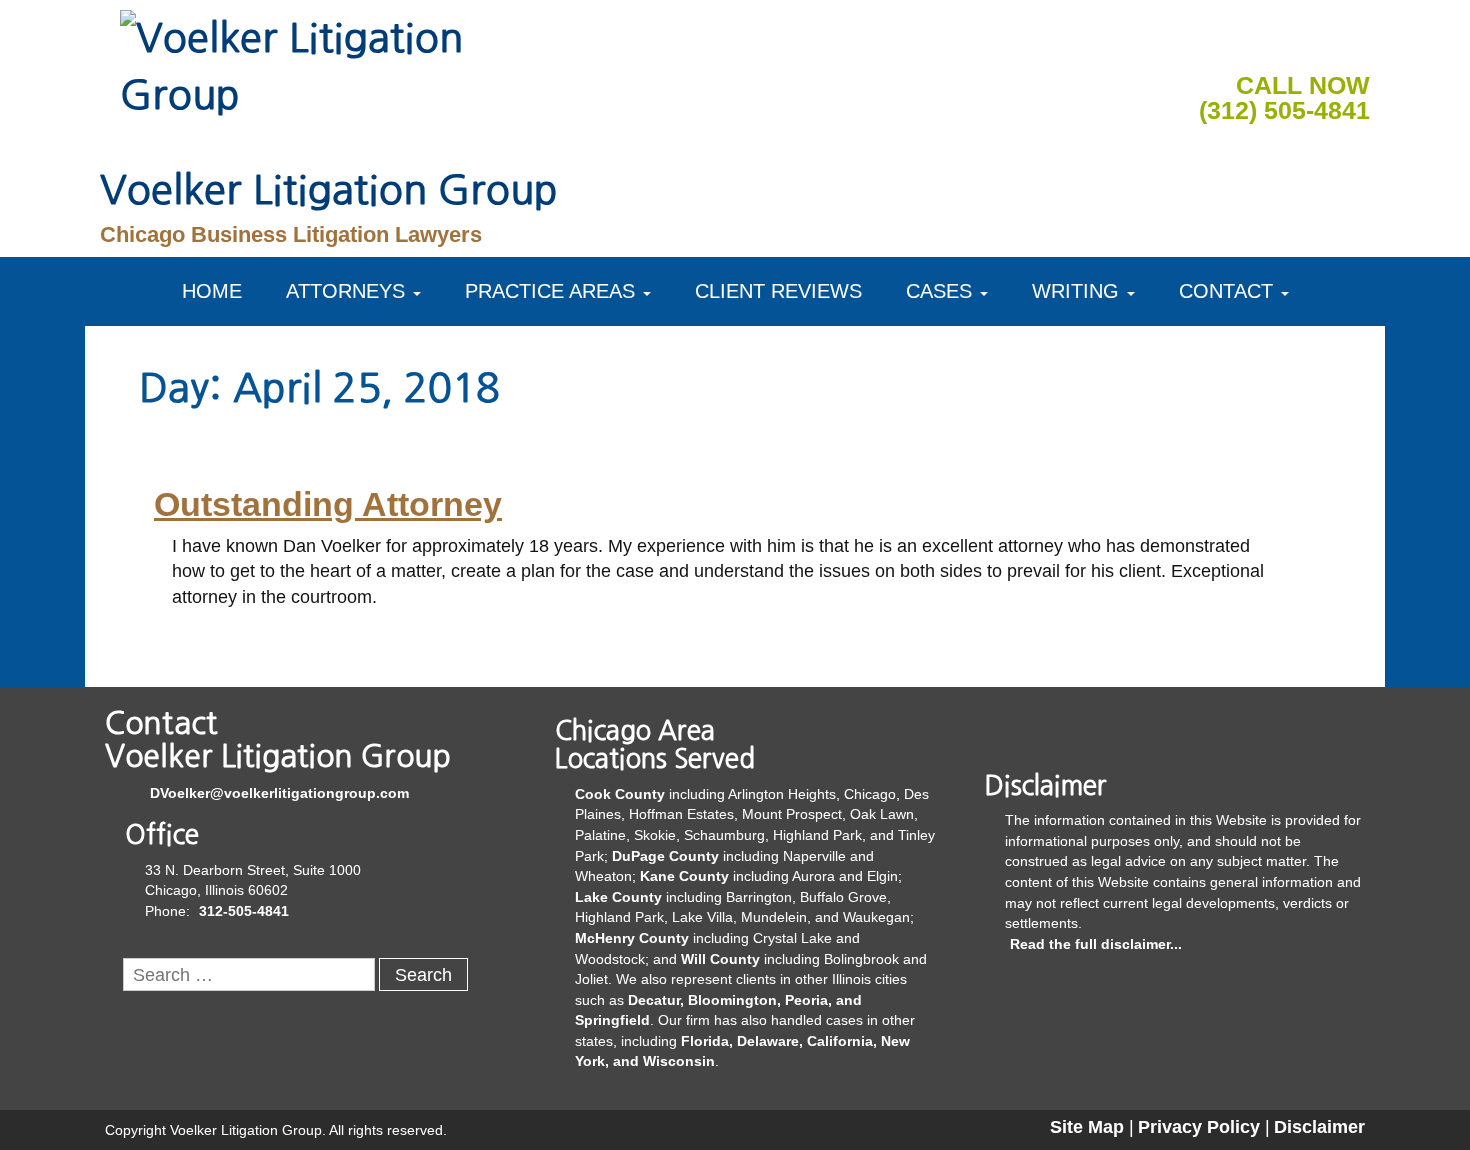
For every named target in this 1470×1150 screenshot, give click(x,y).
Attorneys (345, 291)
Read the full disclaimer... (1096, 944)
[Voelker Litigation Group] (300, 64)
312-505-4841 (244, 911)
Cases (939, 291)
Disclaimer (1319, 1127)
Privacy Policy (1199, 1127)
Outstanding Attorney (328, 504)
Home (212, 291)
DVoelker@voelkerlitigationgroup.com (279, 793)
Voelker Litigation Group (329, 190)
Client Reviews (778, 291)
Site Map (1087, 1127)
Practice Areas (550, 291)
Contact (1226, 291)
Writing (1075, 291)
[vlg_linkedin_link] (1307, 44)
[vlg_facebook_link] (1260, 44)
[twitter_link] (1354, 44)
